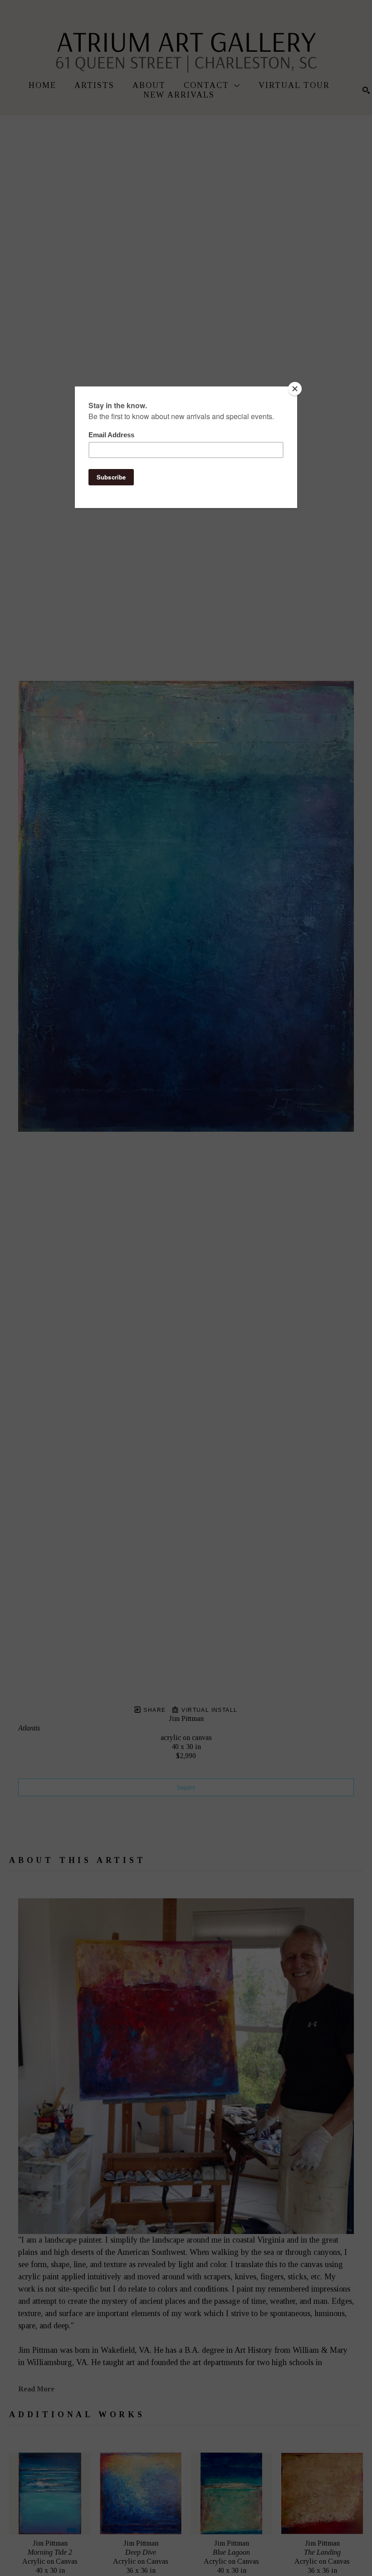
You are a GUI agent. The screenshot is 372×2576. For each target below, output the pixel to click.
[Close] (295, 389)
